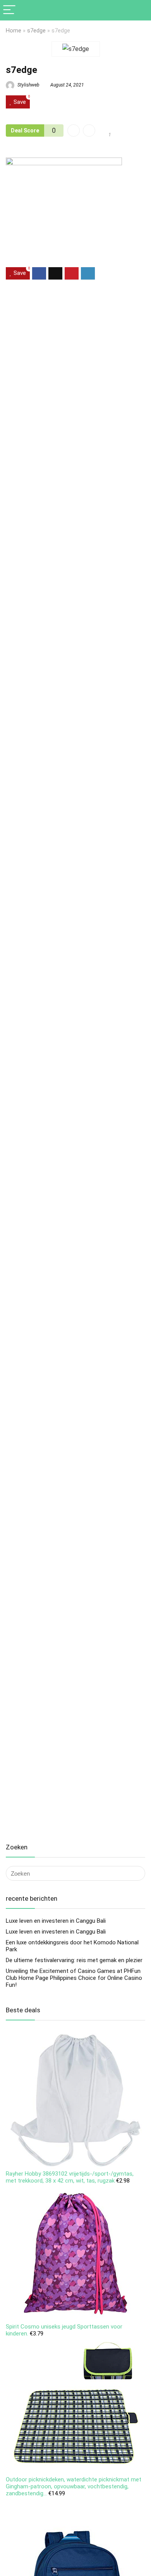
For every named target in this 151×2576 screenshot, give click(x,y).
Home (14, 31)
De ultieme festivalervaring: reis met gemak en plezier (74, 1960)
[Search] (139, 10)
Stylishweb (28, 85)
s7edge (36, 31)
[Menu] (9, 10)
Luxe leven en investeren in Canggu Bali (56, 1921)
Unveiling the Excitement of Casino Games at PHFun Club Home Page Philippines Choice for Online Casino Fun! (74, 1978)
